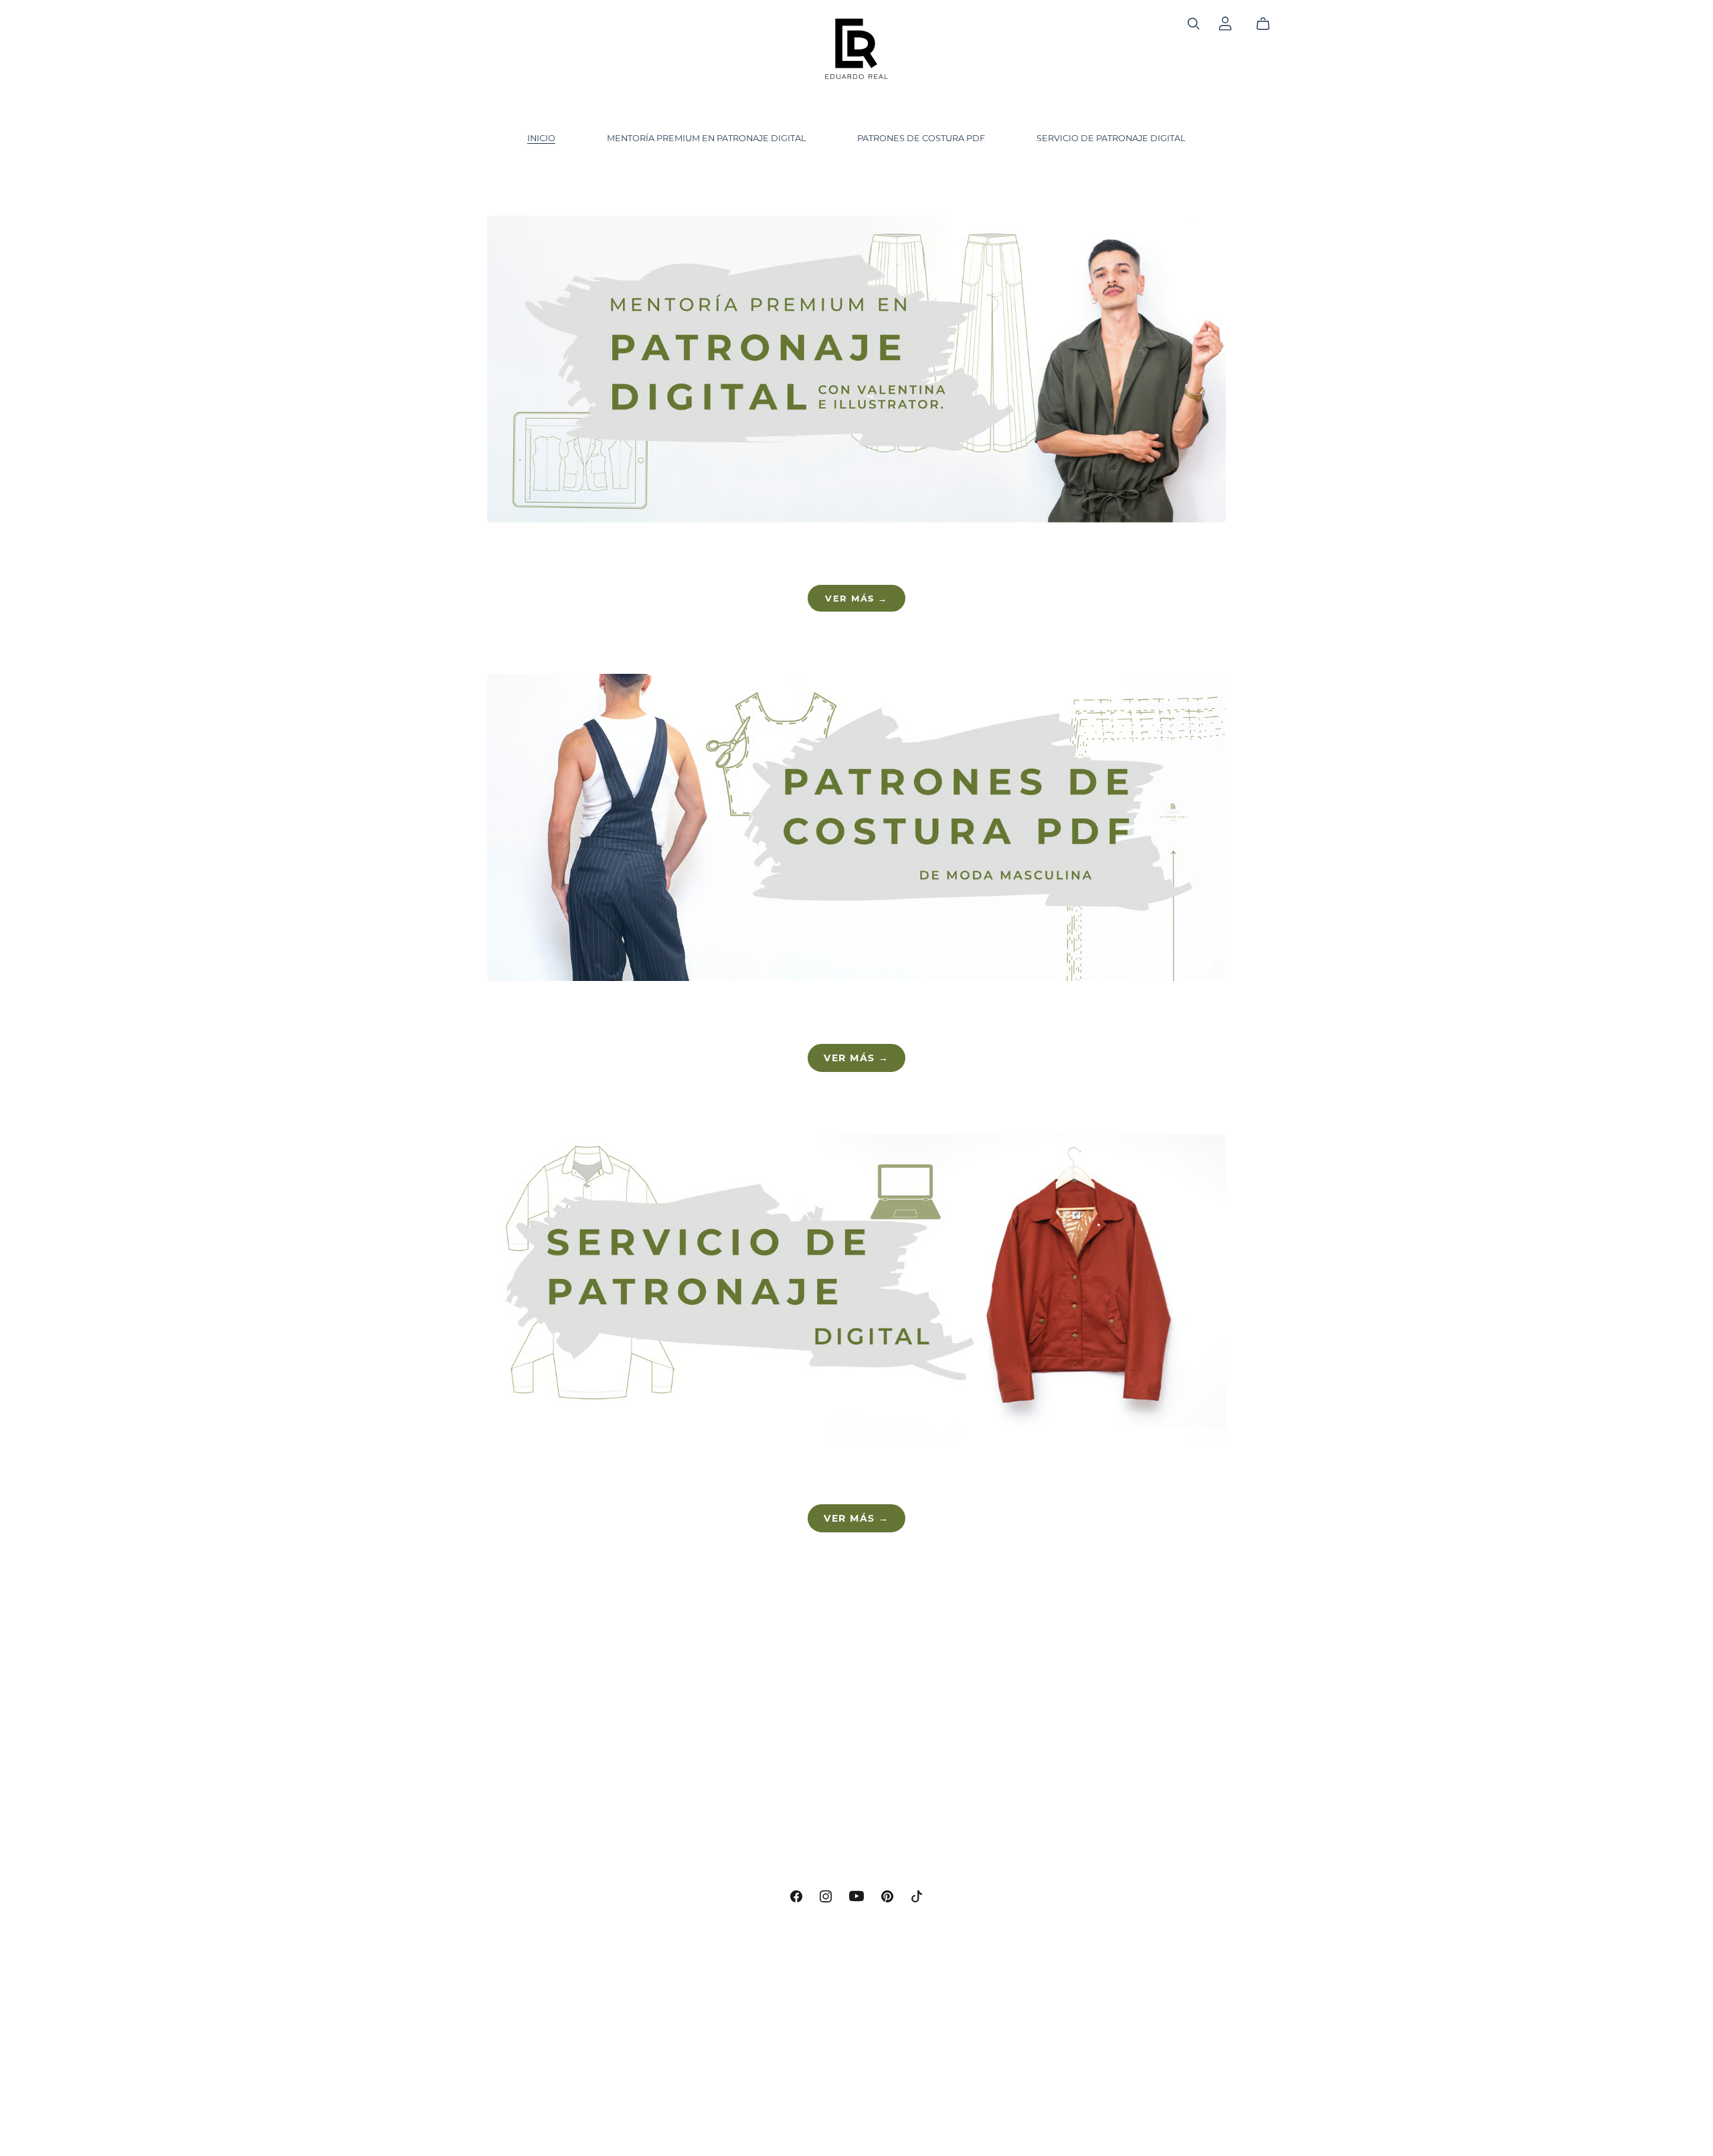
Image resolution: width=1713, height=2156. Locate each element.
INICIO (541, 138)
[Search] (1194, 24)
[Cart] (1268, 24)
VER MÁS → (856, 598)
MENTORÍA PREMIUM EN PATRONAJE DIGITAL (707, 138)
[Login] (1225, 22)
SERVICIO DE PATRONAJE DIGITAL (1111, 138)
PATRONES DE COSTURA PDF (921, 138)
